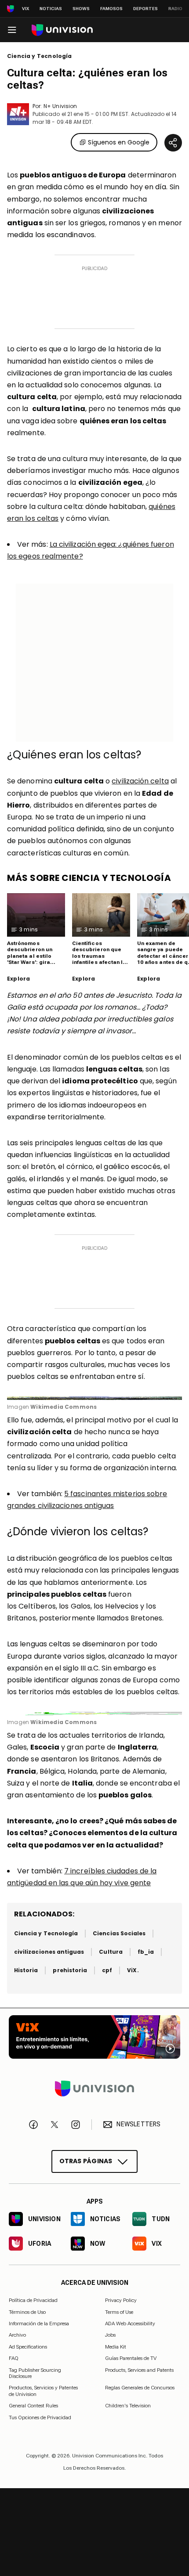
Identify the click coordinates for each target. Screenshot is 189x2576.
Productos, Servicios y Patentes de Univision (43, 2391)
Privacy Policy (121, 2300)
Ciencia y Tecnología (40, 56)
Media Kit (116, 2347)
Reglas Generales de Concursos (140, 2388)
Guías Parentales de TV (131, 2358)
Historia (26, 1970)
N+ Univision (60, 106)
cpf (107, 1970)
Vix (25, 9)
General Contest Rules (33, 2406)
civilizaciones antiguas (49, 1952)
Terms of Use (119, 2312)
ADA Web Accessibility (130, 2323)
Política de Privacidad (33, 2300)
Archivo (17, 2335)
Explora (18, 979)
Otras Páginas (86, 2161)
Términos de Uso (27, 2312)
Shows (81, 9)
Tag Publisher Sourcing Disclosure (35, 2373)
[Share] (173, 143)
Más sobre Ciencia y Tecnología (89, 878)
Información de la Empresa (39, 2323)
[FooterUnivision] (94, 2089)
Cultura (111, 1952)
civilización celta (140, 781)
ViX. (133, 1970)
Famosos (111, 9)
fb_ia (146, 1952)
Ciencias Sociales (119, 1933)
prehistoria (70, 1970)
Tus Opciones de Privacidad (40, 2417)
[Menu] (12, 30)
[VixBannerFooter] (94, 2037)
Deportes (145, 9)
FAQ (14, 2358)
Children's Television (128, 2406)
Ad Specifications (28, 2347)
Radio (175, 9)
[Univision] (62, 30)
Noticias (51, 9)
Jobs (110, 2335)
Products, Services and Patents (139, 2370)
